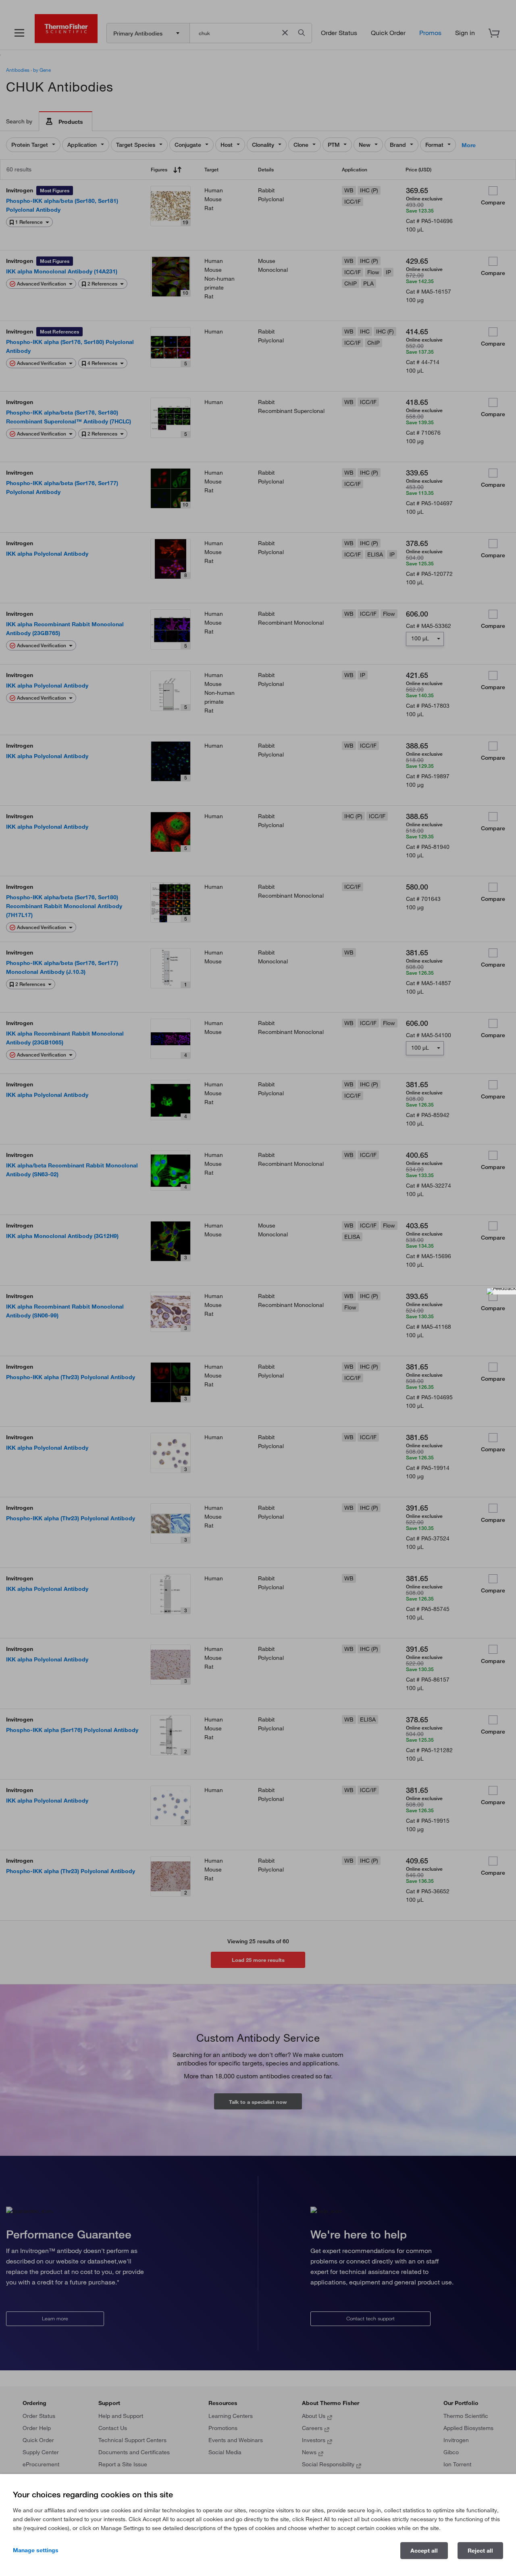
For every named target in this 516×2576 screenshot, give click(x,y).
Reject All (480, 2551)
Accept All (424, 2551)
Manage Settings (36, 2550)
